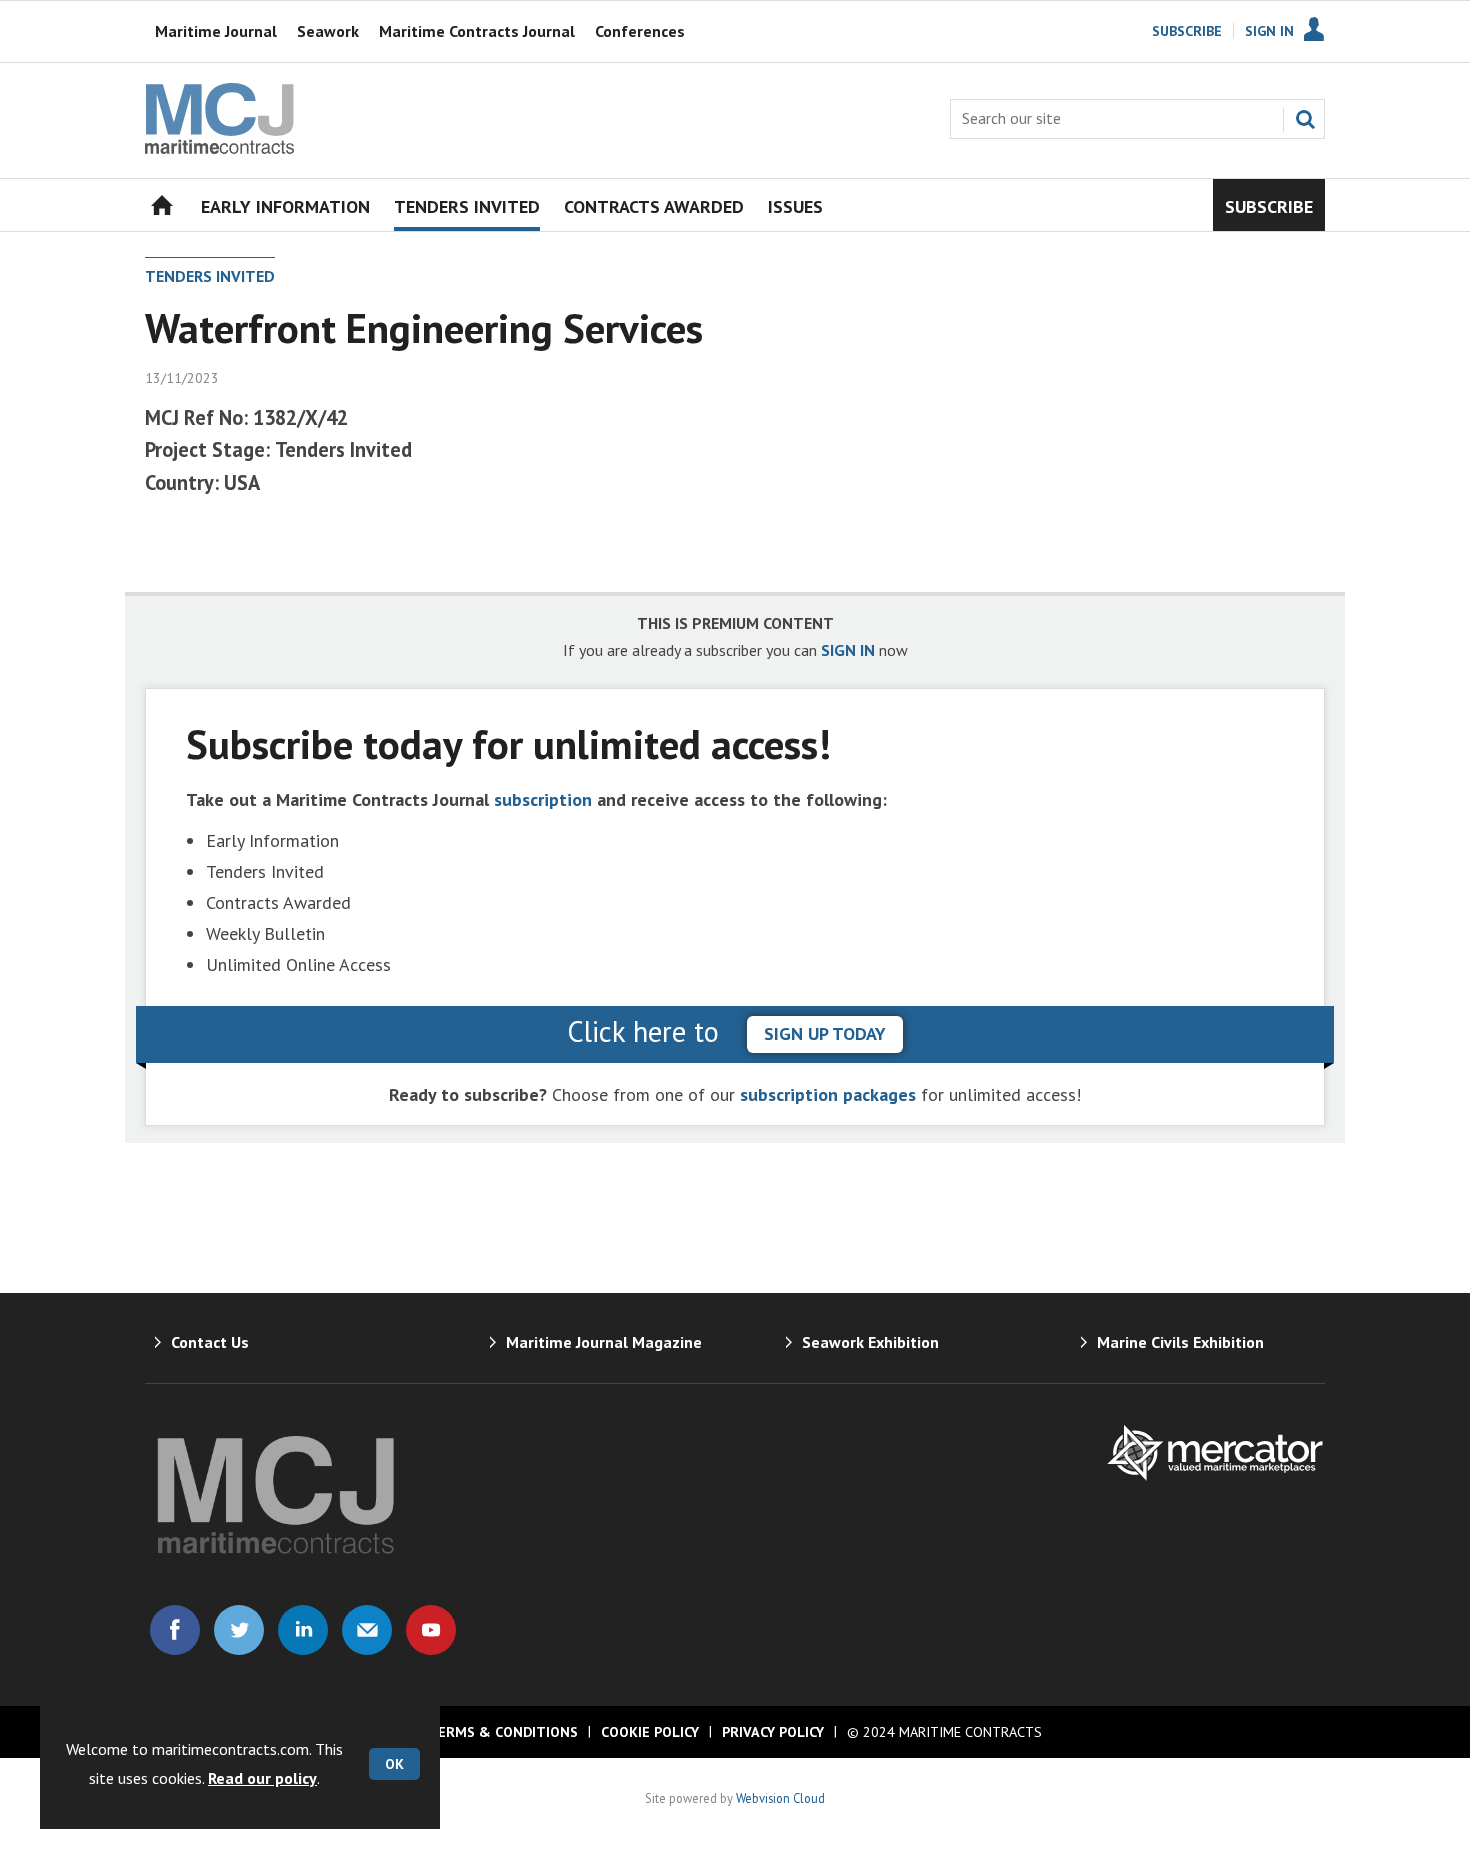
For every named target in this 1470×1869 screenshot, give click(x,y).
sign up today (825, 1033)
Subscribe (1187, 31)
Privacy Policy (773, 1732)
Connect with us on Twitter (239, 1630)
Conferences (640, 31)
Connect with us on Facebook (175, 1630)
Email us (367, 1630)
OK (394, 1764)
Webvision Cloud (780, 1798)
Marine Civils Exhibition (1180, 1342)
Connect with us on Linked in (303, 1630)
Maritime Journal (216, 31)
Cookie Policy (650, 1732)
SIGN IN (848, 650)
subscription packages (828, 1094)
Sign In (1269, 31)
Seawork (328, 31)
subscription (543, 799)
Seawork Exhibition (870, 1342)
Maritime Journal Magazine (604, 1342)
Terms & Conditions (503, 1732)
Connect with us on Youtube (431, 1630)
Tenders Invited (210, 276)
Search (1305, 119)
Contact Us (210, 1342)
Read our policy (262, 1778)
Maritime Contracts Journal (477, 31)
